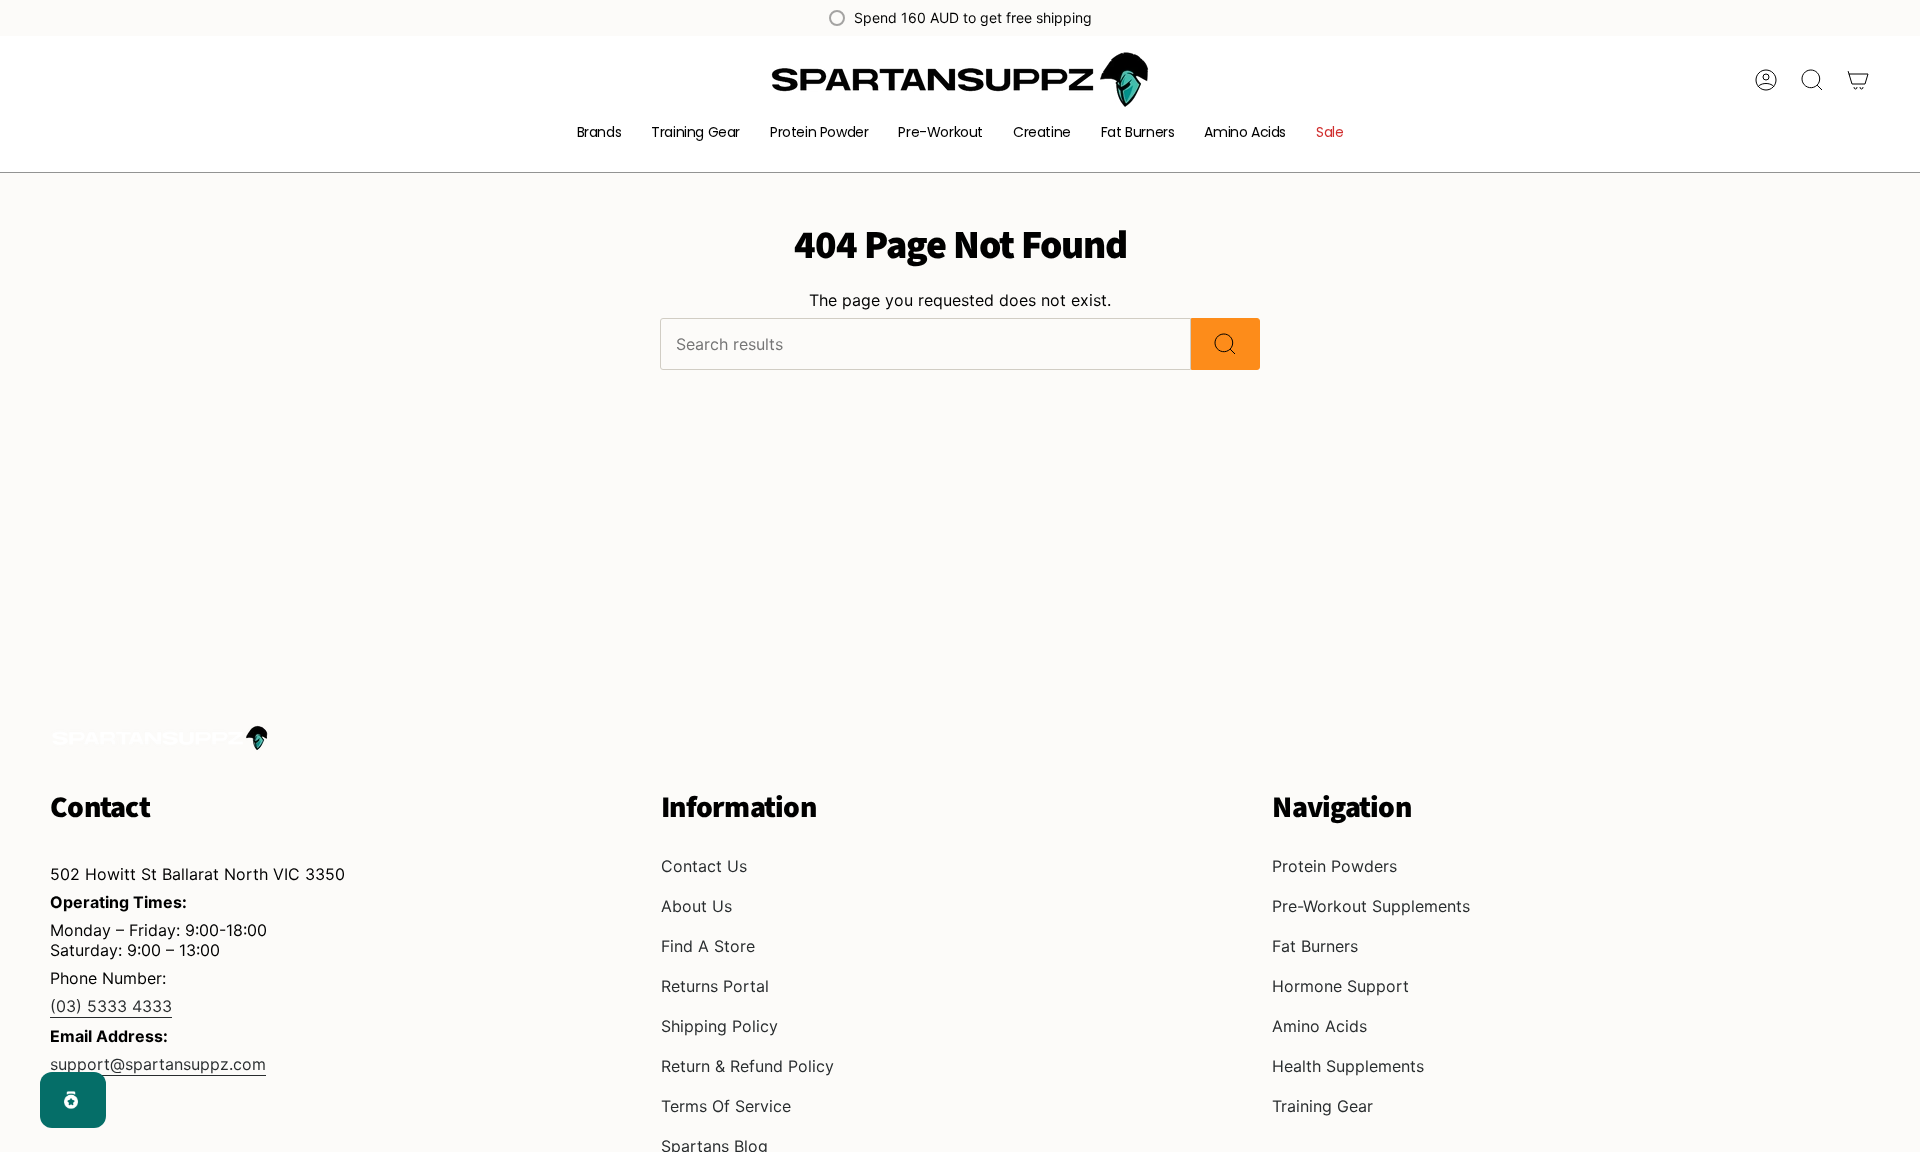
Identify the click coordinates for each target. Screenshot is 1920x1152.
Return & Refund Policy (747, 1066)
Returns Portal (715, 986)
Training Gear (1322, 1106)
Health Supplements (1348, 1066)
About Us (696, 906)
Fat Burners (1315, 946)
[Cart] (1858, 80)
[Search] (1225, 344)
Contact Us (704, 866)
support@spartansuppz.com (158, 1064)
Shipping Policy (719, 1026)
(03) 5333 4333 (111, 1006)
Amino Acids (1319, 1026)
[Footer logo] (160, 738)
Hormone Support (1340, 986)
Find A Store (708, 946)
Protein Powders (1334, 866)
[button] (599, 133)
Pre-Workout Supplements (1371, 906)
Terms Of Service (726, 1106)
